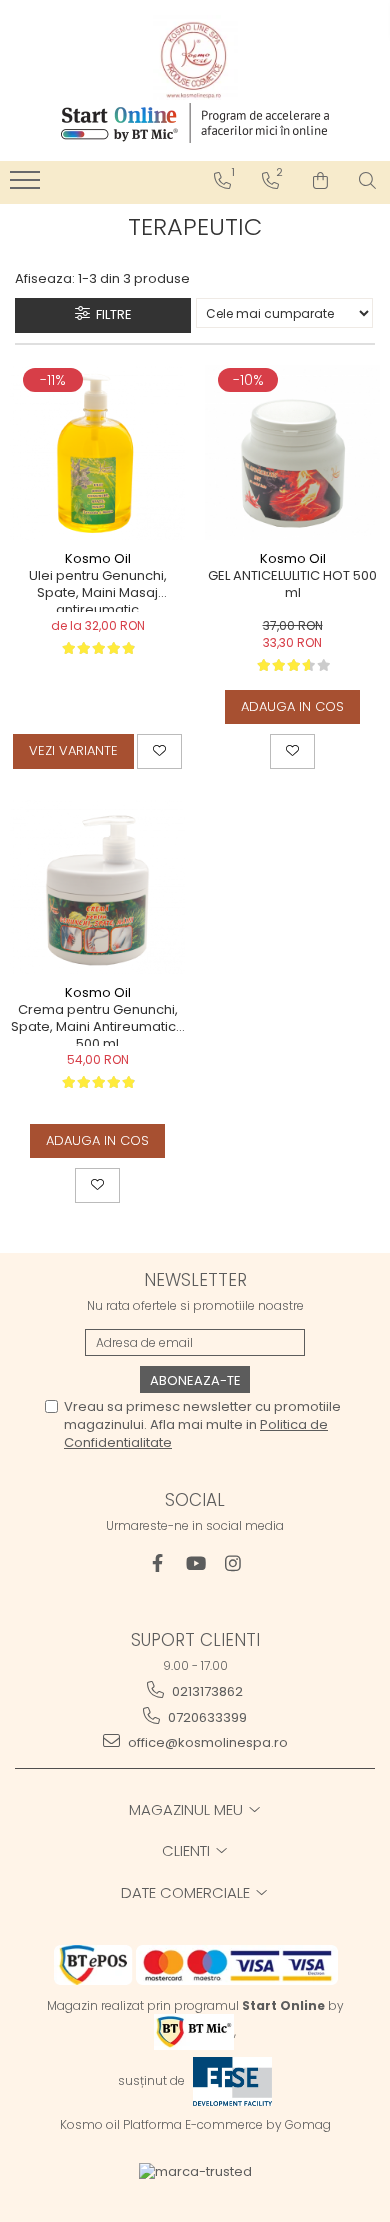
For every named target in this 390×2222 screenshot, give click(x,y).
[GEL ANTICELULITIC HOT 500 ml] (292, 452)
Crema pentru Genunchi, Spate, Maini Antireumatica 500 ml (98, 1024)
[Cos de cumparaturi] (320, 181)
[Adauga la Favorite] (159, 751)
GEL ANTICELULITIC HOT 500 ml (292, 585)
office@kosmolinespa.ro (206, 1742)
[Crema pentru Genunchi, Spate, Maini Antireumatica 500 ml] (97, 886)
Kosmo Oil (98, 558)
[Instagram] (233, 1563)
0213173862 (206, 1691)
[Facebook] (157, 1563)
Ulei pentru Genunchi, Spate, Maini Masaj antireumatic (98, 590)
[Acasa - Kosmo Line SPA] (195, 57)
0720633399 (206, 1717)
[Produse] (27, 186)
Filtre (111, 314)
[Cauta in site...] (367, 181)
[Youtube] (195, 1563)
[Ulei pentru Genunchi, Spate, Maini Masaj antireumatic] (97, 452)
